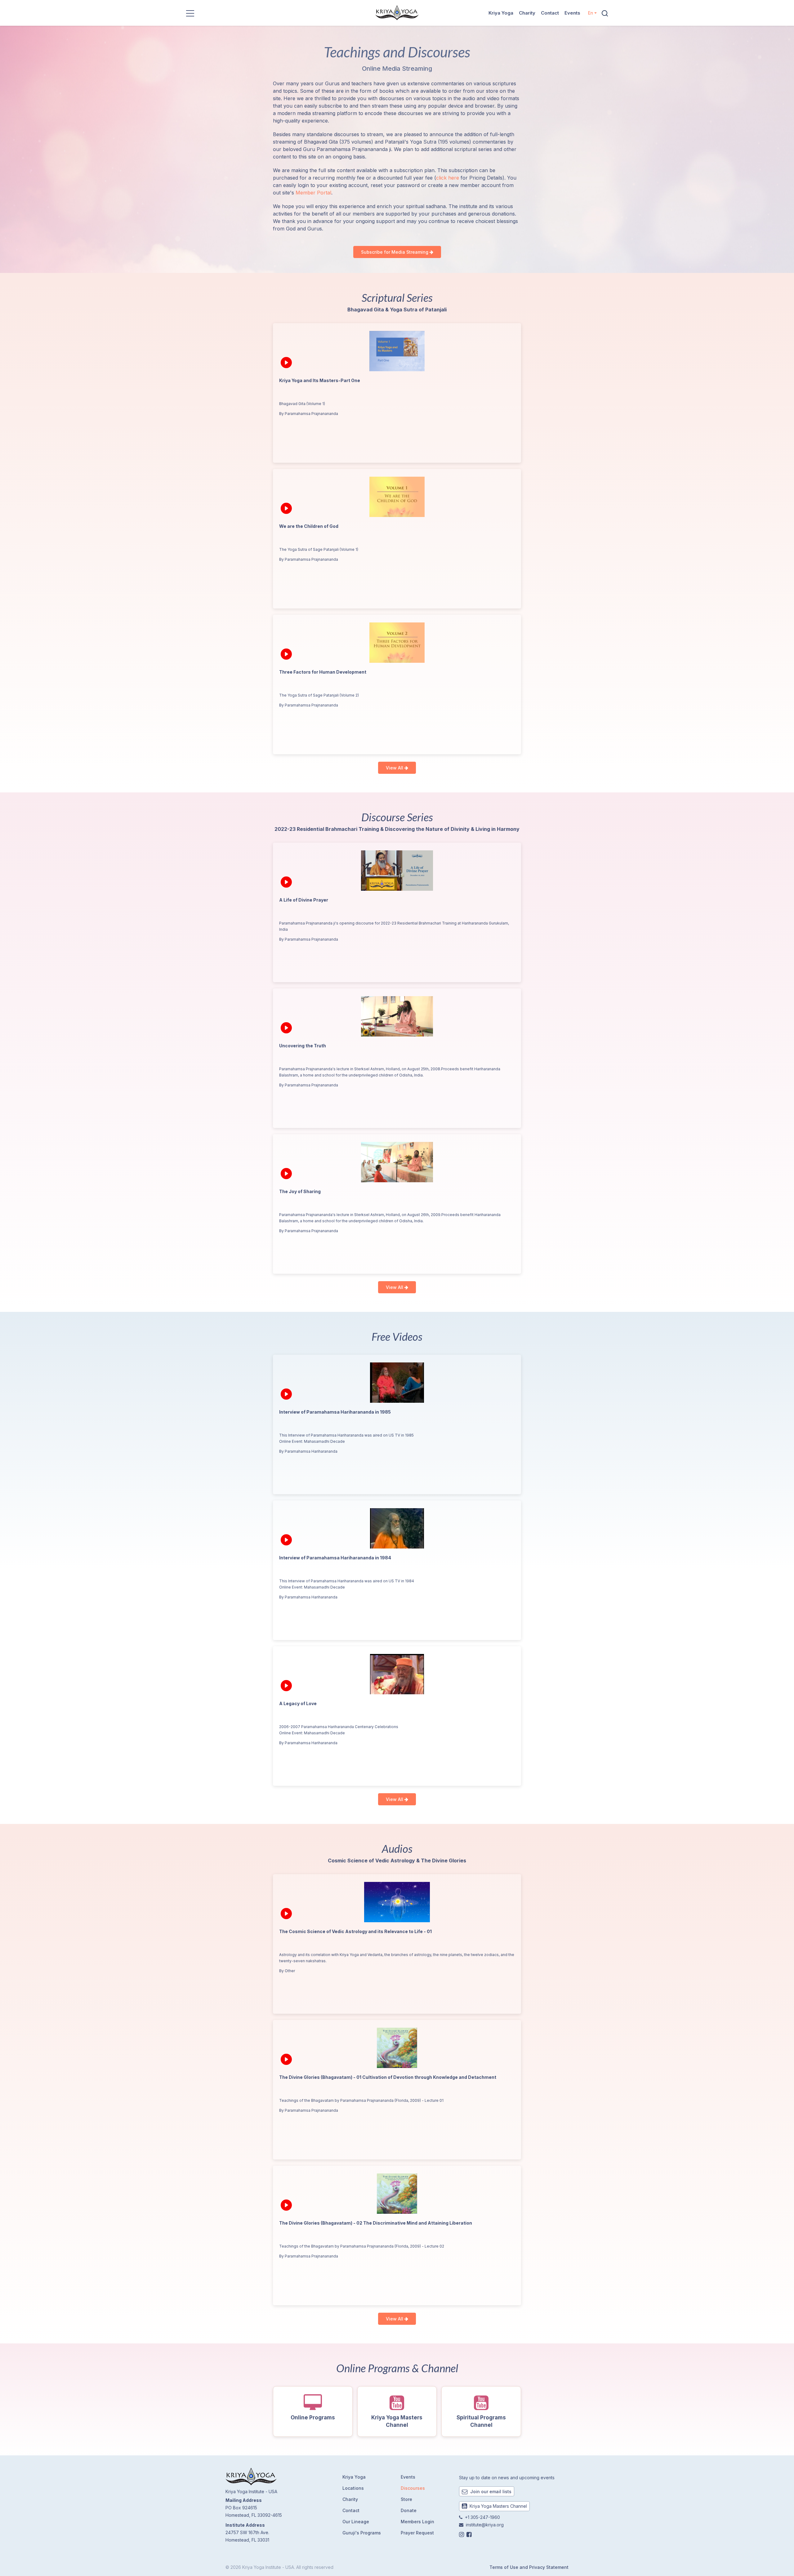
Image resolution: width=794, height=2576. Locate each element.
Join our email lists (490, 2491)
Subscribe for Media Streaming (395, 252)
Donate (409, 2510)
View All (395, 768)
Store (406, 2499)
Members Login (417, 2522)
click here (448, 178)
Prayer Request (417, 2533)
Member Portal (313, 193)
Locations (353, 2488)
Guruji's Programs (362, 2533)
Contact (550, 13)
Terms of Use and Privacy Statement (529, 2567)
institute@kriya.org (485, 2525)
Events (572, 13)
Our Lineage (356, 2522)
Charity (527, 13)
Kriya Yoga (501, 13)
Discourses (413, 2488)
